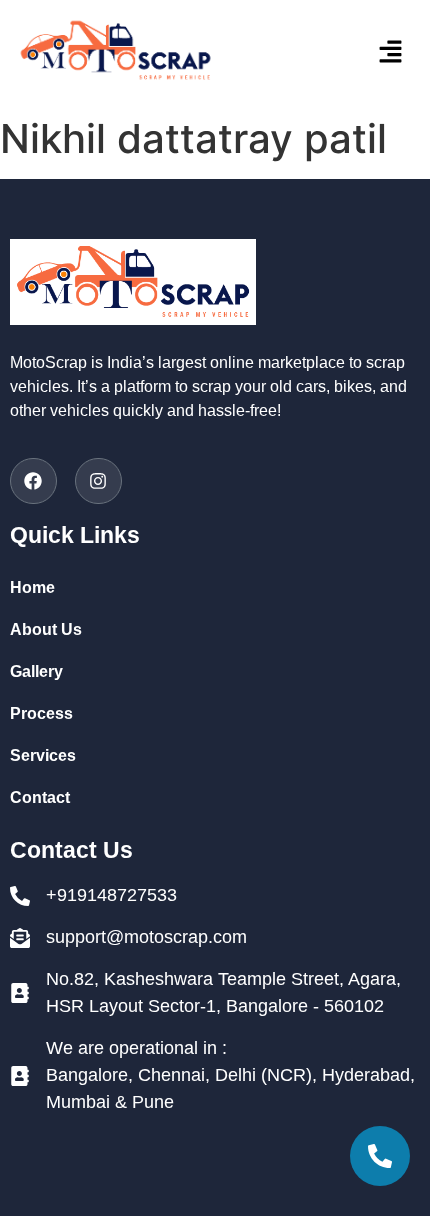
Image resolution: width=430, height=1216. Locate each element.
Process (41, 713)
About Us (46, 629)
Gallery (36, 671)
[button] (359, 53)
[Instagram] (98, 481)
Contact (40, 797)
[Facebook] (33, 481)
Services (43, 755)
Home (32, 587)
